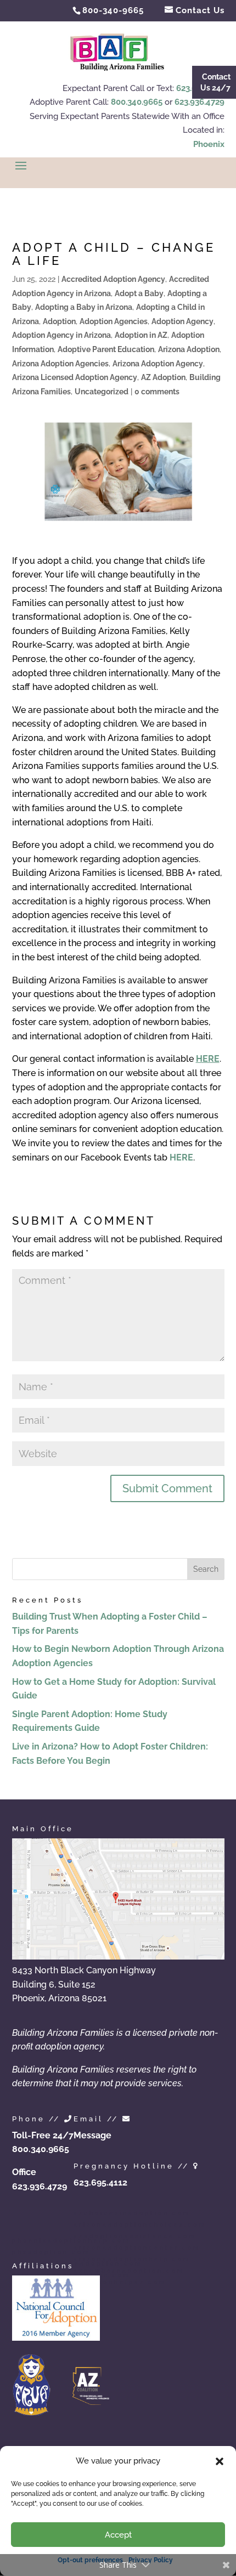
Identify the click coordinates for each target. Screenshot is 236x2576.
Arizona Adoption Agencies (60, 364)
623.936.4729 (200, 102)
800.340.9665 (137, 102)
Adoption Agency (182, 321)
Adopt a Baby (139, 293)
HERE (181, 1157)
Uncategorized (102, 392)
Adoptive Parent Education (106, 349)
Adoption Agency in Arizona (61, 335)
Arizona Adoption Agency (158, 364)
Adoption (59, 321)
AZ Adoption (163, 377)
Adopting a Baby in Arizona (84, 307)
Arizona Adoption (189, 349)
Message (92, 2135)
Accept (118, 2535)
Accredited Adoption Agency (113, 279)
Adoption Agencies (114, 321)
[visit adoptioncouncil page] (56, 2338)
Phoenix (209, 144)
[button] (220, 2461)
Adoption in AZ (141, 335)
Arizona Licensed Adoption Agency (75, 377)
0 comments (157, 392)
